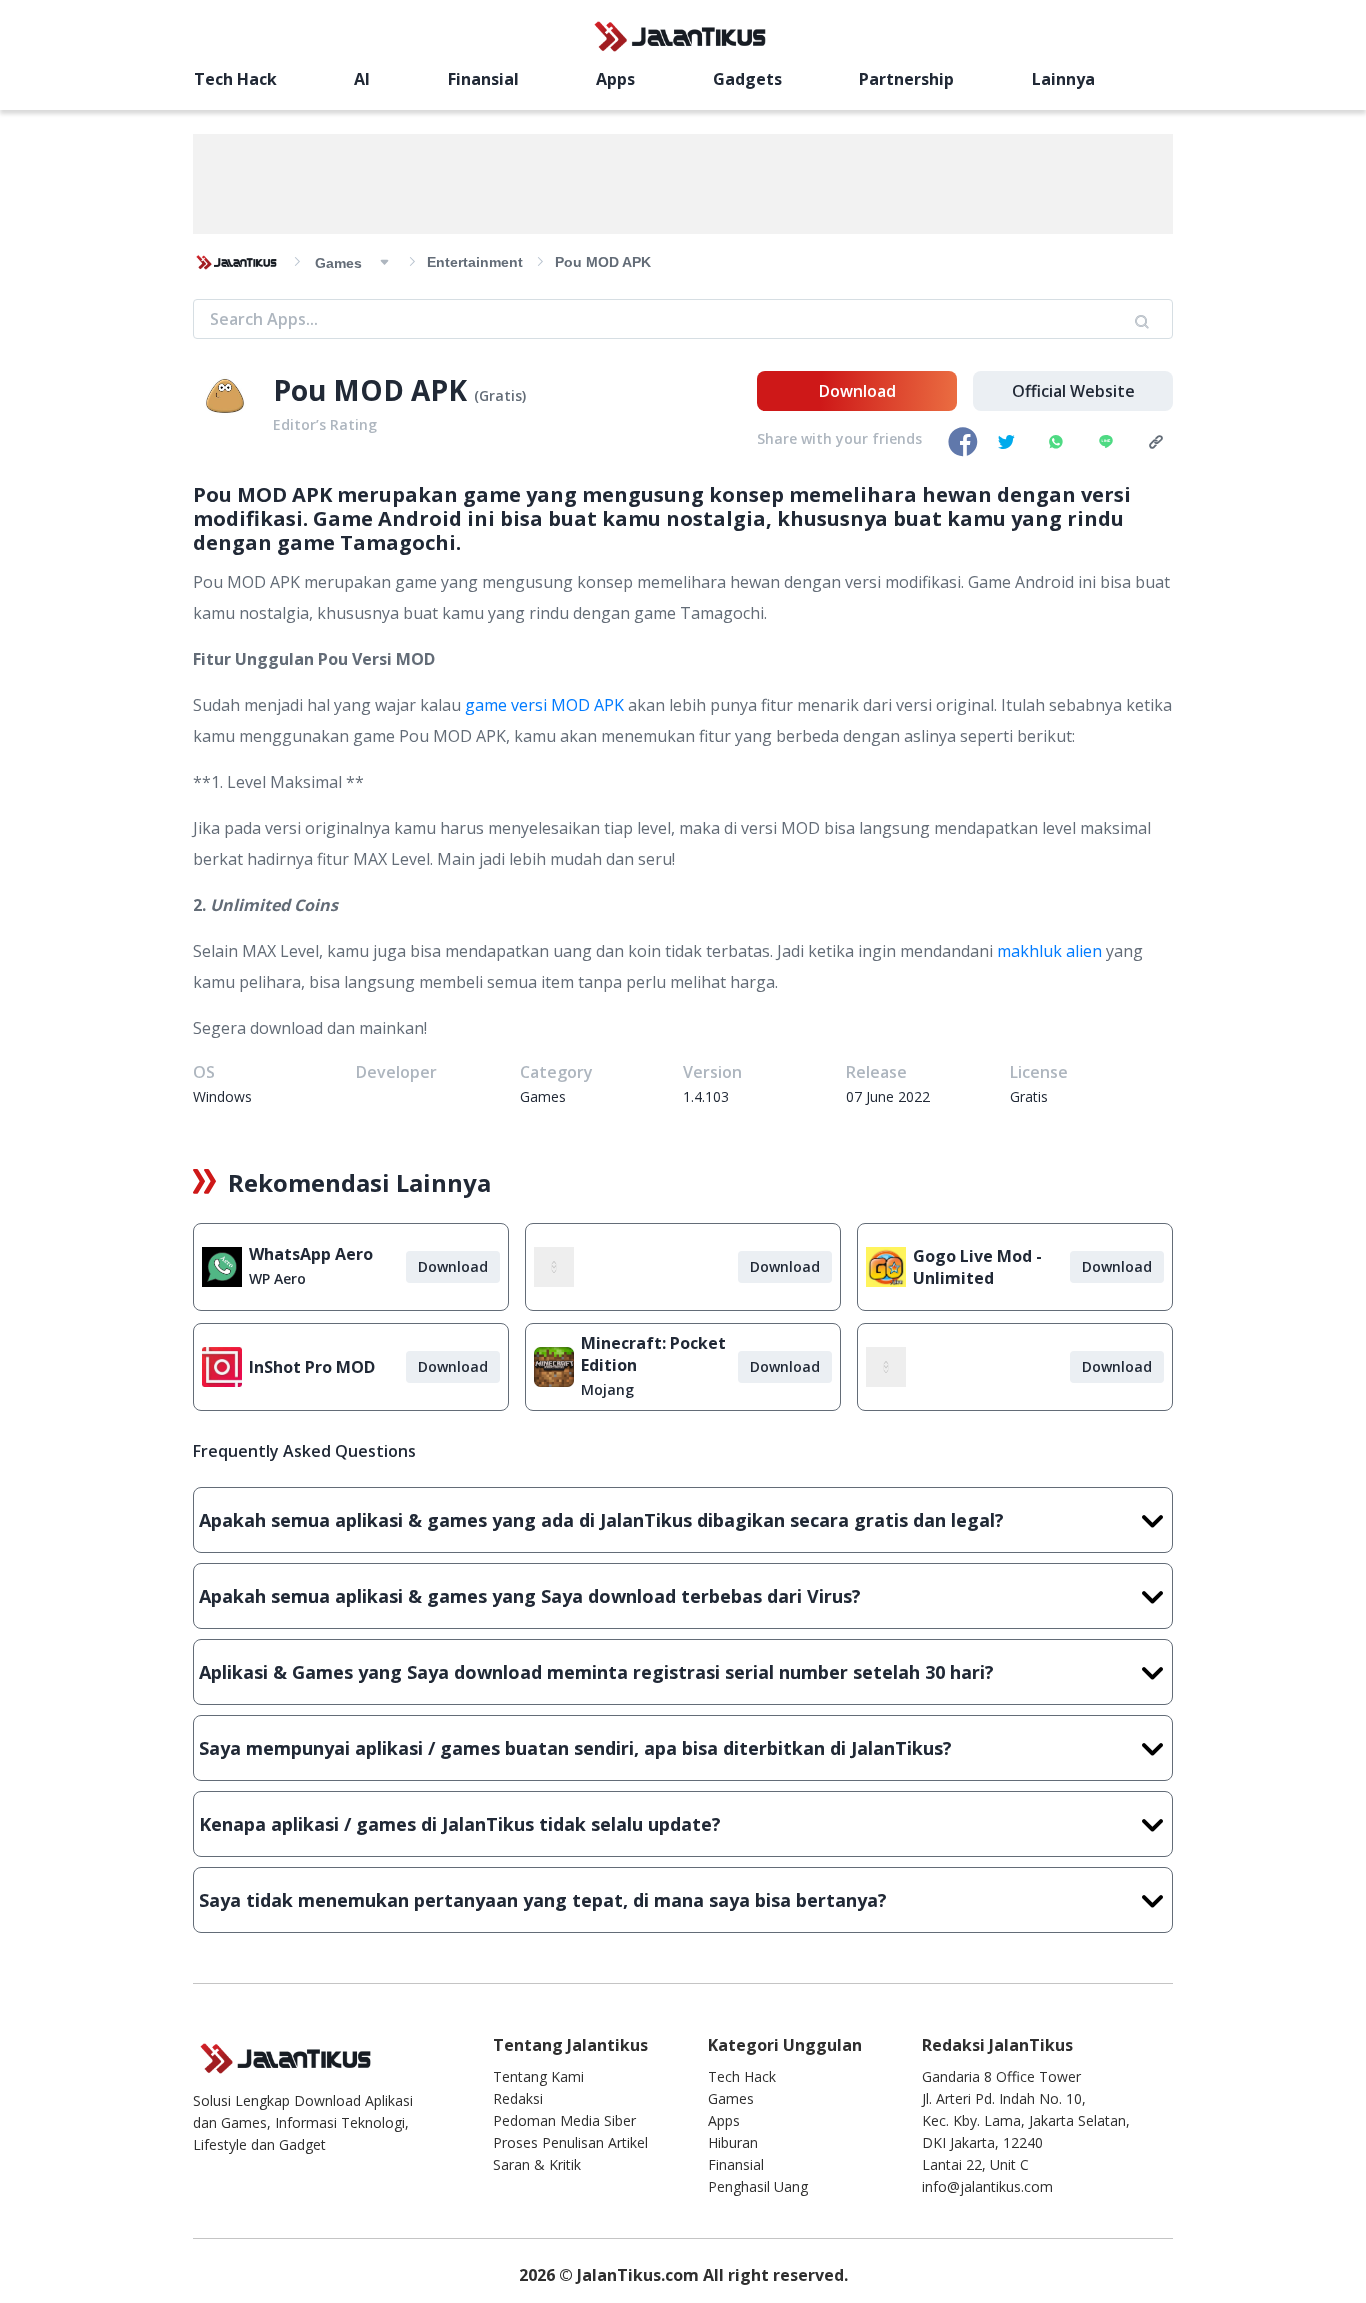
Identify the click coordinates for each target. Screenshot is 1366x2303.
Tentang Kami (538, 2076)
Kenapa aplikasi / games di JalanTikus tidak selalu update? (460, 1824)
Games (731, 2098)
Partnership (906, 79)
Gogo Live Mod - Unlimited (977, 1267)
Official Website (1073, 391)
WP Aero (277, 1278)
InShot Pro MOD (312, 1367)
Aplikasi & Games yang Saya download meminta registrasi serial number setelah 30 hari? (596, 1672)
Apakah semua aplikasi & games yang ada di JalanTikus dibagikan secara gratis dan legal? (601, 1520)
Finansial (483, 79)
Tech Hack (235, 79)
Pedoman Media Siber (564, 2120)
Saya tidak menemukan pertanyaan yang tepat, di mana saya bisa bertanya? (543, 1900)
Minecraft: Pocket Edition (653, 1354)
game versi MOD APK (544, 705)
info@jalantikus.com (987, 2186)
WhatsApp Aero (311, 1254)
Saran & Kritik (537, 2164)
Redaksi (518, 2098)
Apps (615, 79)
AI (362, 79)
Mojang (607, 1389)
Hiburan (733, 2142)
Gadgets (747, 79)
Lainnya (1063, 79)
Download (857, 391)
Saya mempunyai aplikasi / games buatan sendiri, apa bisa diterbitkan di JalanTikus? (575, 1748)
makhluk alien (1049, 951)
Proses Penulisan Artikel (570, 2142)
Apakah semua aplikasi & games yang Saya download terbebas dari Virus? (530, 1596)
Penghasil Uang (758, 2186)
